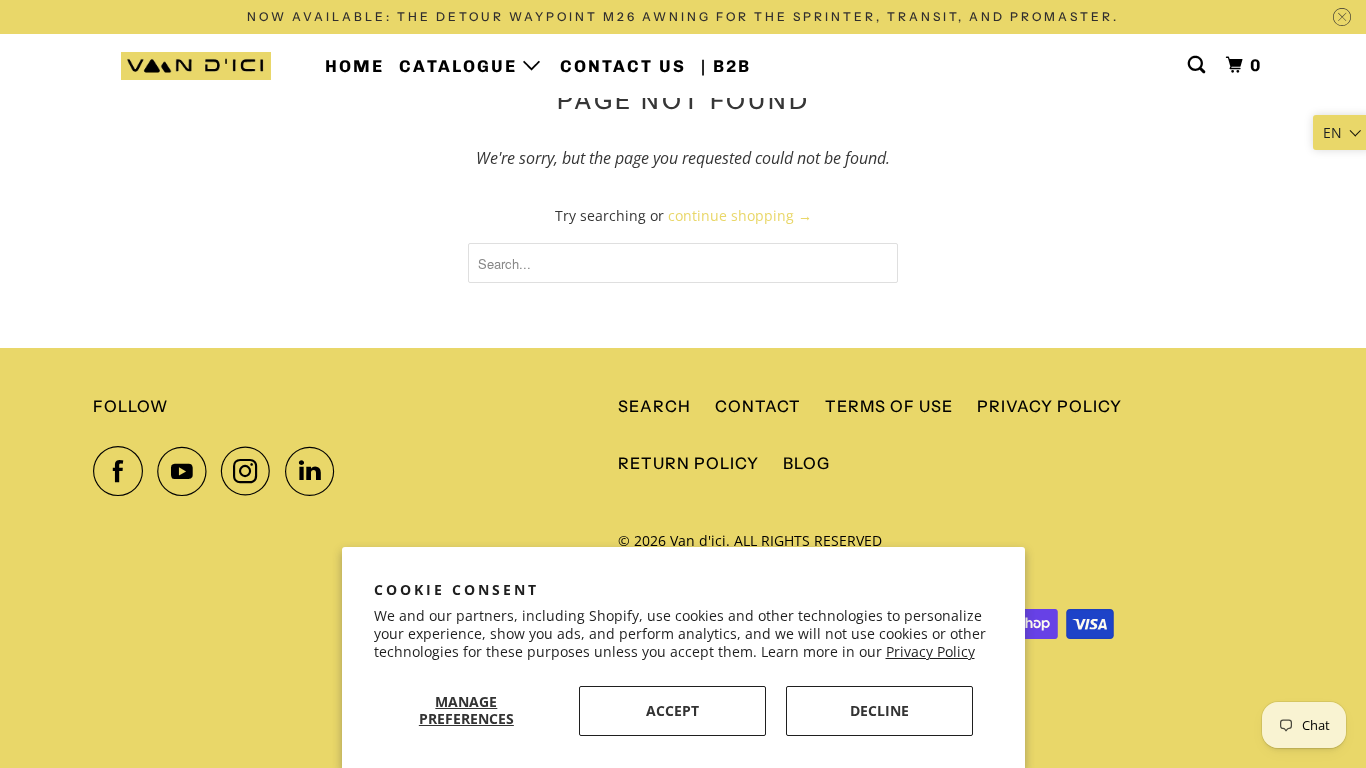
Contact (758, 406)
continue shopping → (740, 215)
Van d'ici (698, 540)
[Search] (1199, 65)
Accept (672, 710)
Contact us (623, 66)
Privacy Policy (930, 651)
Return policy (688, 463)
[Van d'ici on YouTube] (187, 471)
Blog (806, 463)
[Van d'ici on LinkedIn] (315, 471)
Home (354, 66)
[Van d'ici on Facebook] (123, 471)
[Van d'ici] (195, 66)
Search (654, 406)
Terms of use (889, 406)
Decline (879, 710)
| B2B (726, 66)
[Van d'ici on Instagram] (251, 471)
